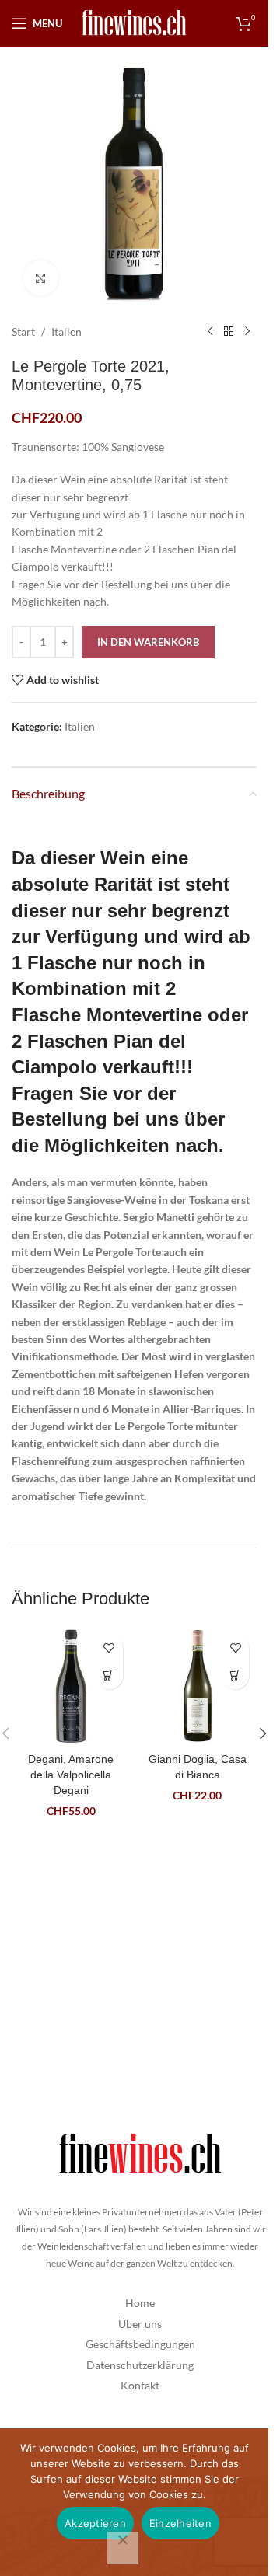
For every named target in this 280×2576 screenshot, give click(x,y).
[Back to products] (229, 332)
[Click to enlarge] (41, 278)
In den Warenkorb (148, 642)
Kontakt (140, 2385)
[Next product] (247, 332)
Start (23, 332)
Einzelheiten (180, 2523)
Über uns (140, 2324)
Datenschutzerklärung (140, 2365)
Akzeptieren (95, 2523)
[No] (123, 2548)
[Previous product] (210, 332)
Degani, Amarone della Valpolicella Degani (71, 1774)
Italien (66, 332)
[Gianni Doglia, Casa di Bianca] (198, 1686)
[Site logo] (135, 22)
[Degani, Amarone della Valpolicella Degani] (71, 1686)
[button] (109, 1675)
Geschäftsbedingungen (140, 2344)
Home (140, 2303)
